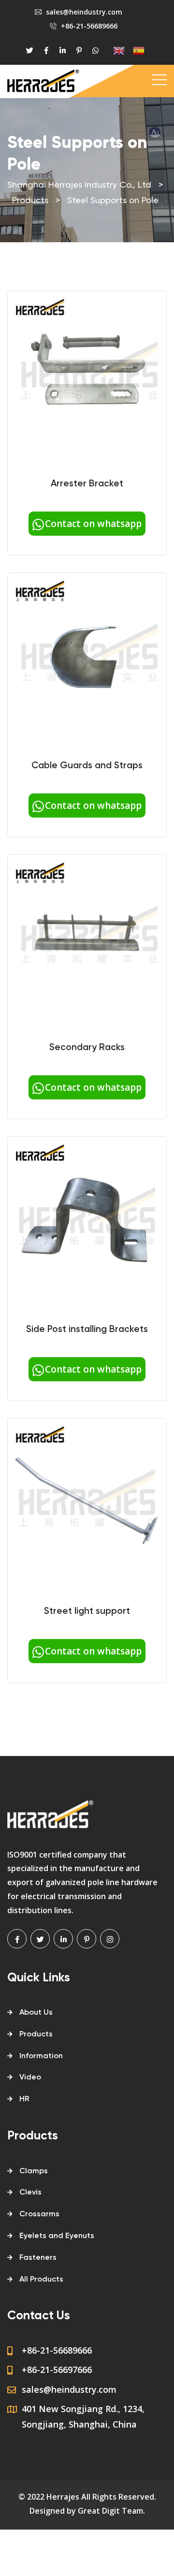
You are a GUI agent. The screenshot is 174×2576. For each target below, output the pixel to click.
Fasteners (38, 2258)
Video (30, 2078)
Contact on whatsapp (93, 524)
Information (41, 2056)
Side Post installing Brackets (87, 1329)
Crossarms (39, 2214)
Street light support (87, 1611)
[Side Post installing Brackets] (87, 1220)
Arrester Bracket (87, 484)
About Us (36, 2013)
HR (24, 2099)
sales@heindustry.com (84, 12)
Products (36, 2034)
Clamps (34, 2171)
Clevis (30, 2193)
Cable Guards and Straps (87, 766)
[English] (115, 51)
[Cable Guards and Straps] (87, 656)
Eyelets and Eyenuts (57, 2236)
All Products (41, 2280)
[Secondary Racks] (87, 938)
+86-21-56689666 (89, 26)
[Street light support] (87, 1502)
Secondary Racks (87, 1047)
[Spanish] (135, 51)
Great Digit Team (110, 2511)
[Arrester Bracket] (87, 374)
